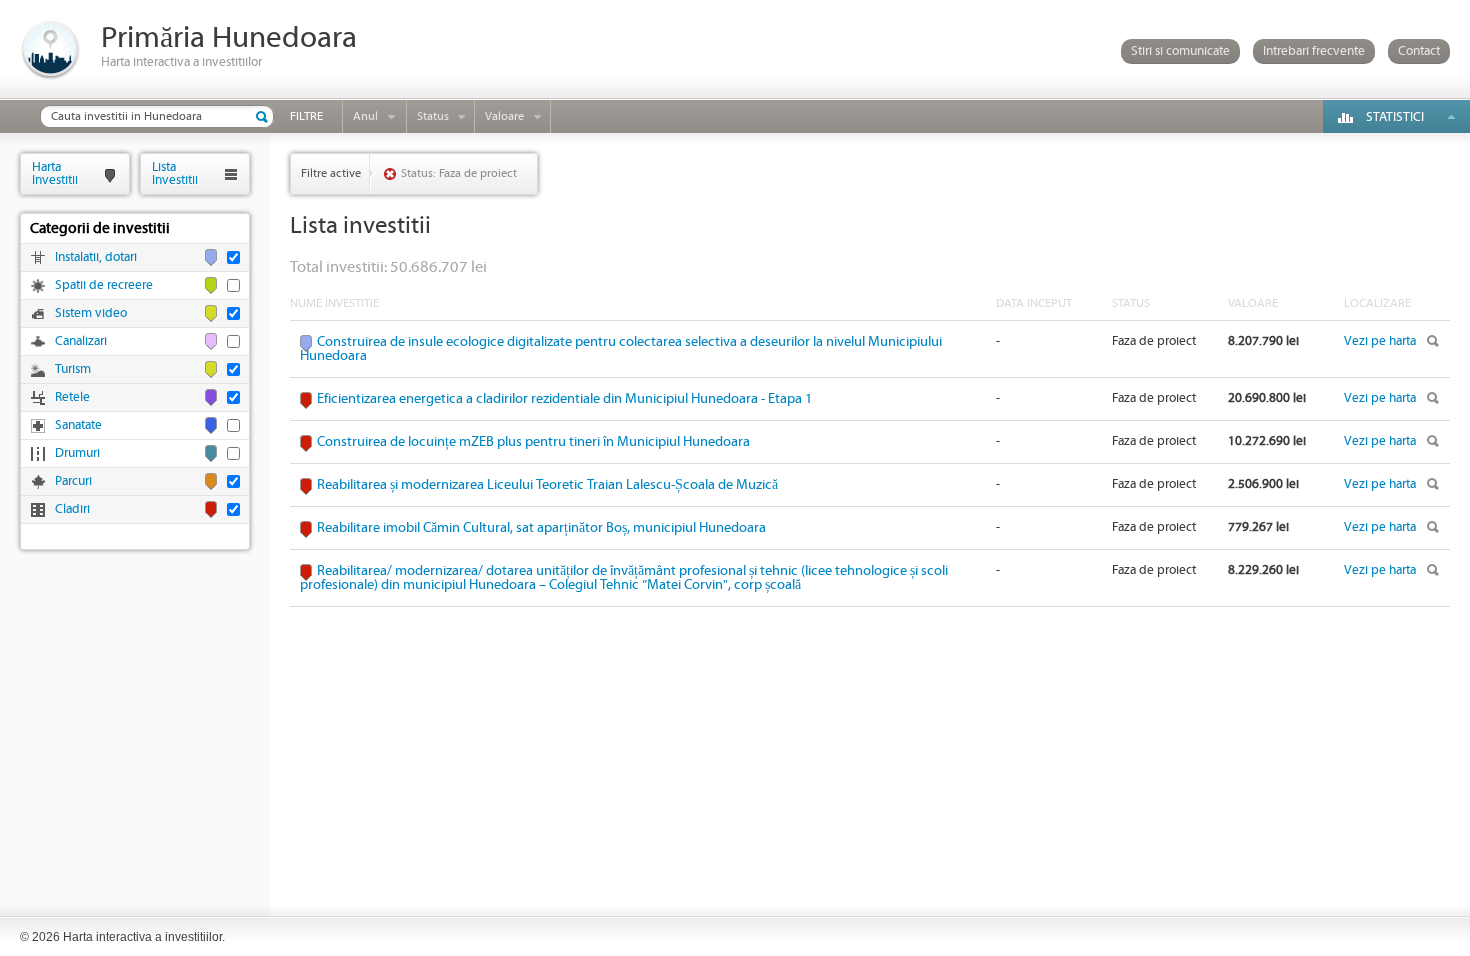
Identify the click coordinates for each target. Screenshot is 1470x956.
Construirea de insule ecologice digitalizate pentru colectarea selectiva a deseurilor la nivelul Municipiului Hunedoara (621, 349)
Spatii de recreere (104, 285)
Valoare (504, 116)
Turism (73, 369)
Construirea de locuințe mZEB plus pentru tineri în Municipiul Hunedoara (533, 442)
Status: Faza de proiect (459, 173)
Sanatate (78, 425)
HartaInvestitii (55, 173)
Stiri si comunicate (1180, 51)
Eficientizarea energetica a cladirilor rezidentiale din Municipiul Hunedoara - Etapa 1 (564, 399)
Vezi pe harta (1380, 341)
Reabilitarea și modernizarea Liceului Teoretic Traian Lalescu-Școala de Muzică (547, 485)
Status (433, 116)
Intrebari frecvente (1314, 51)
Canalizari (81, 341)
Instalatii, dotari (96, 257)
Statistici (1395, 117)
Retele (72, 397)
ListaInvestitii (175, 173)
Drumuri (77, 453)
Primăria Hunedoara (229, 38)
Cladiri (72, 509)
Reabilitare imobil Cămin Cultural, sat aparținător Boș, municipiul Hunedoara (541, 528)
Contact (1419, 51)
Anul (365, 116)
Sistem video (91, 313)
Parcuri (73, 481)
